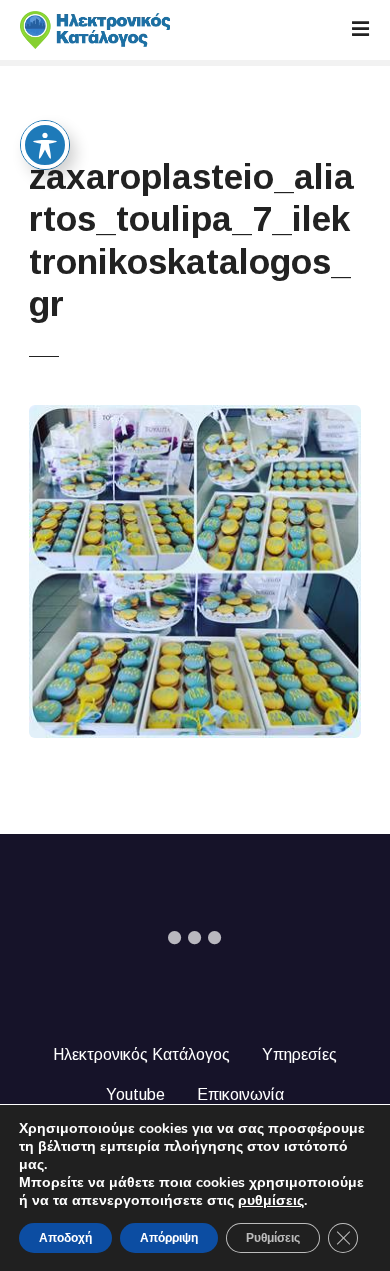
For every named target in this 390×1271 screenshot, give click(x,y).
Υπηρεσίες (299, 1054)
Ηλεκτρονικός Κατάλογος (141, 1054)
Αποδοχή (65, 1238)
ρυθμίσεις (271, 1201)
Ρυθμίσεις (273, 1238)
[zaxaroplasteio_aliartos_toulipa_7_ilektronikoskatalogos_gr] (195, 416)
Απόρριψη (169, 1238)
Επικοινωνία (240, 1094)
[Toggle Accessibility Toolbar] (45, 145)
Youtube (135, 1094)
